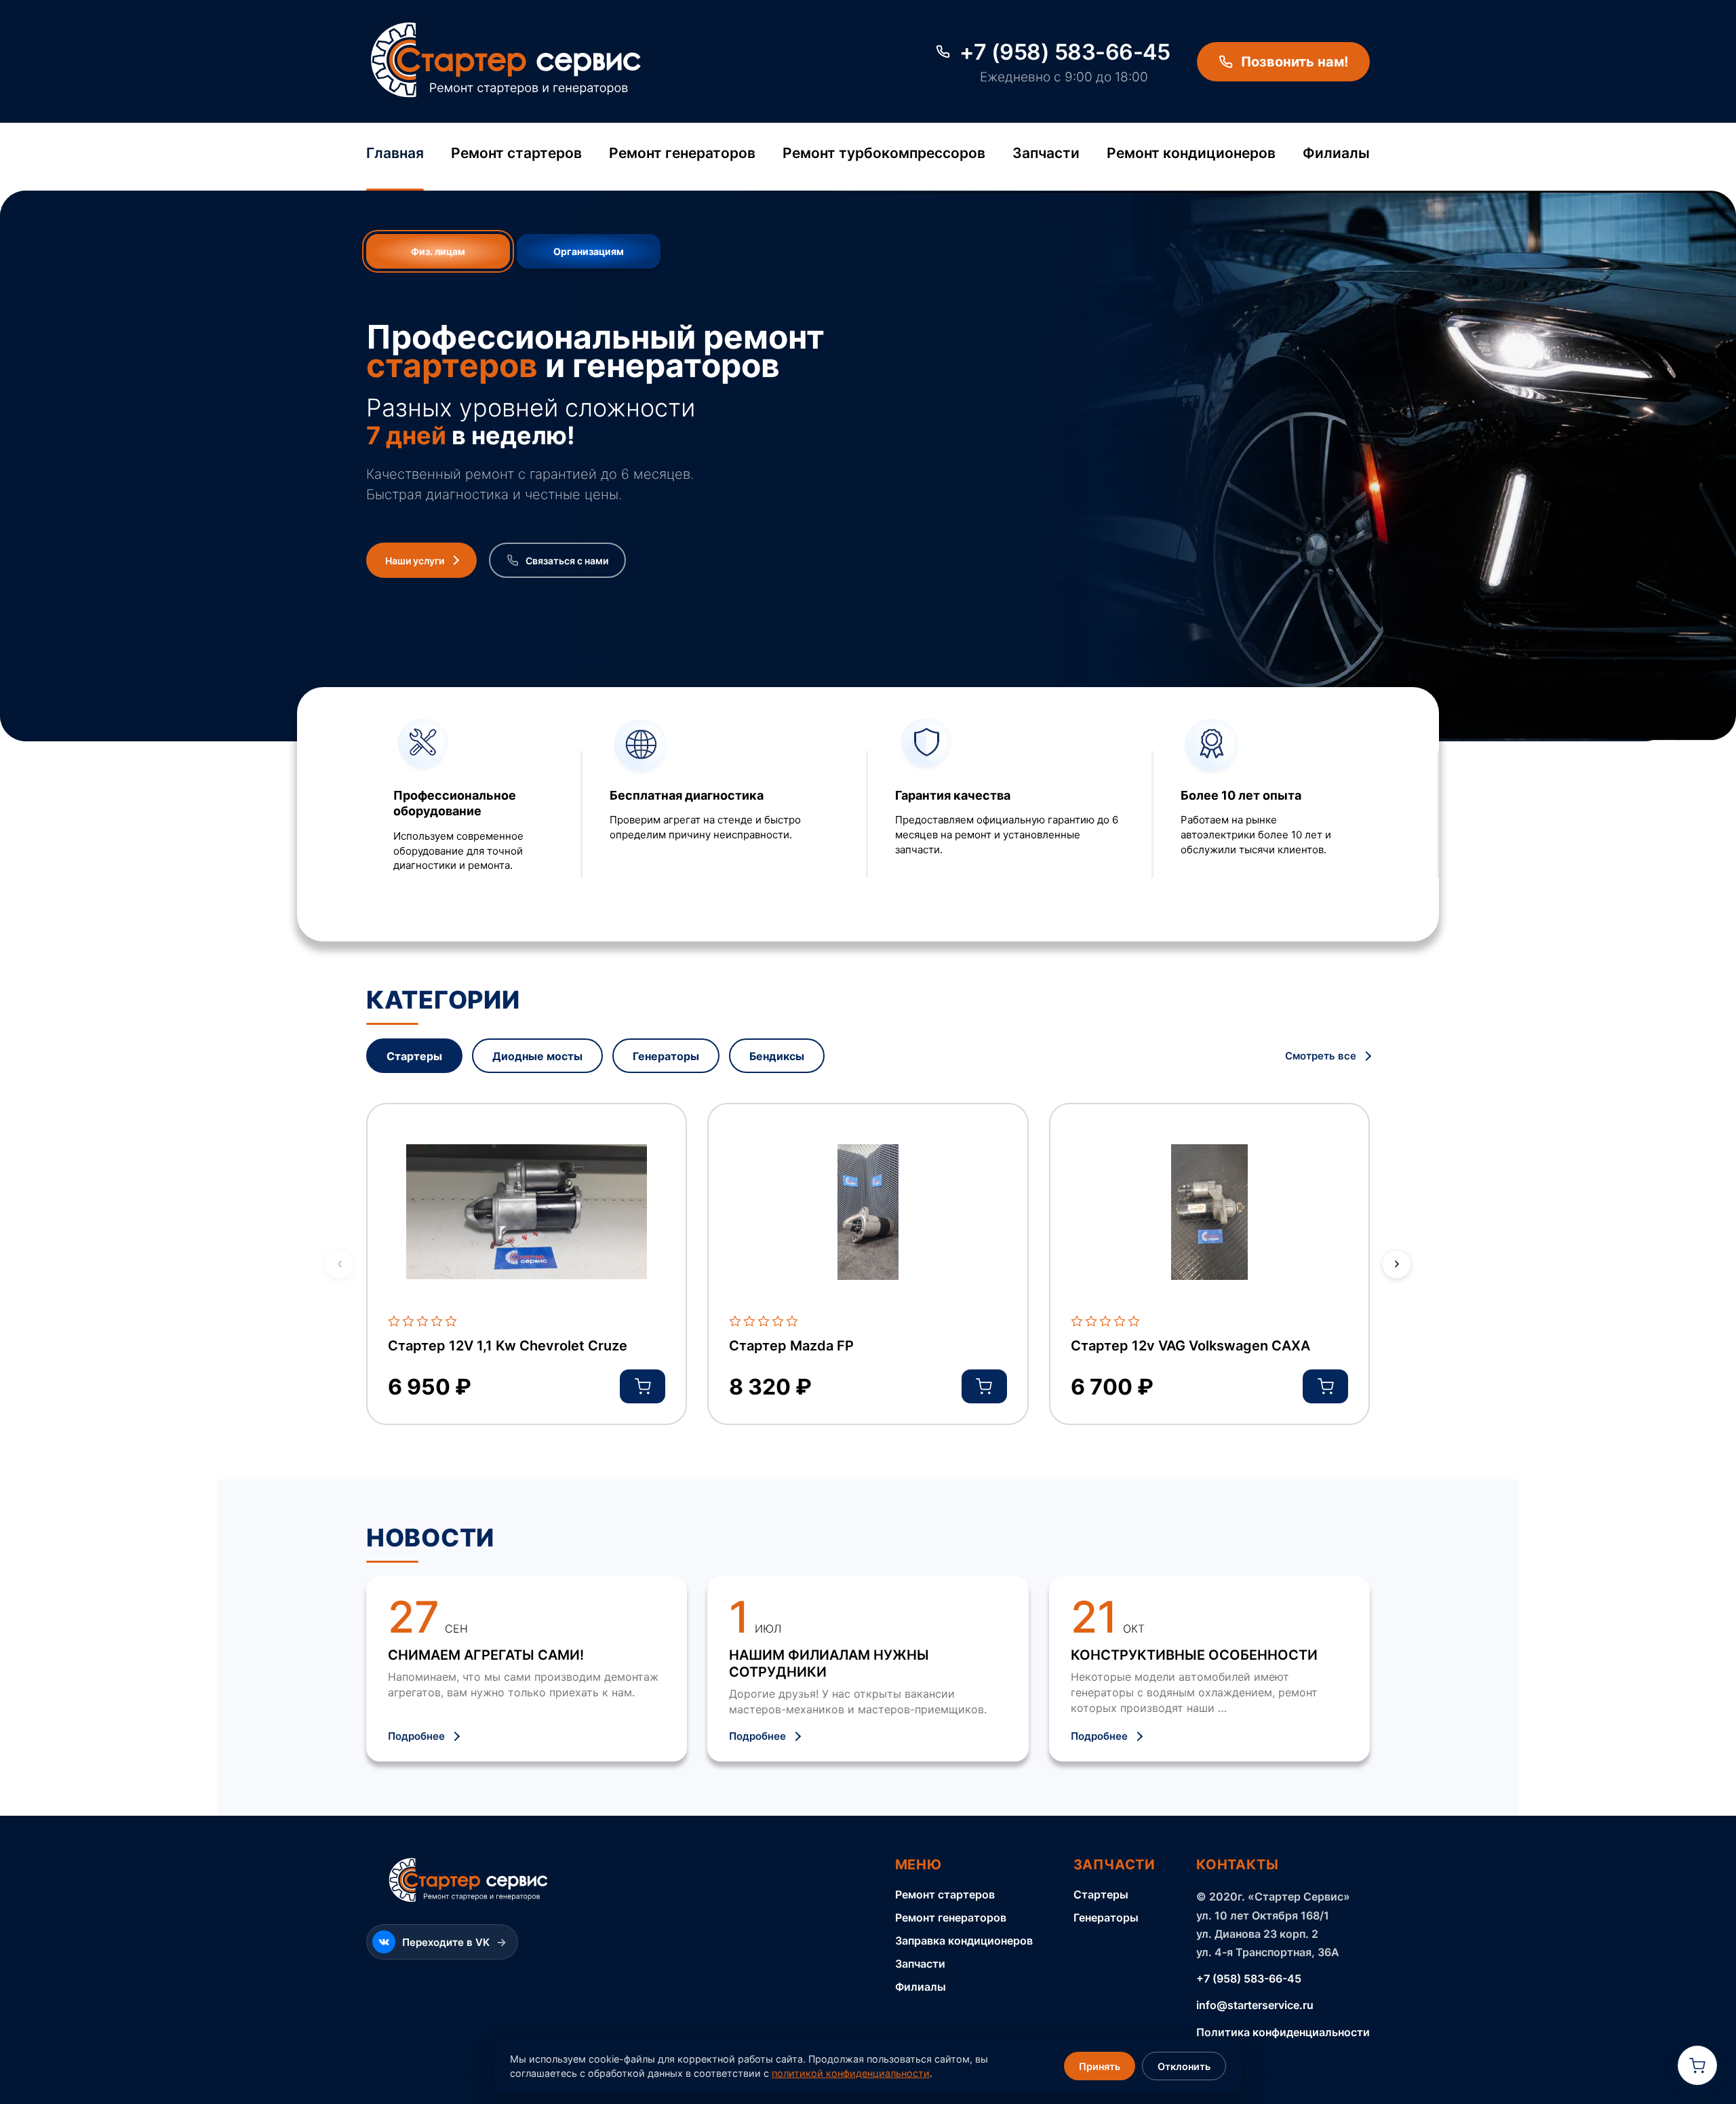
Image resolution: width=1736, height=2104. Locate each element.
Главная (395, 153)
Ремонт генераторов (682, 153)
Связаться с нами (567, 561)
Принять (1100, 2066)
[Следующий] (1397, 1264)
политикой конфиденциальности (851, 2073)
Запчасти (1046, 153)
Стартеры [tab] (414, 1056)
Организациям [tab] (589, 251)
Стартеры (1101, 1894)
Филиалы (1336, 153)
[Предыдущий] (339, 1264)
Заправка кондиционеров (964, 1941)
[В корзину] (643, 1386)
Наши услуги (415, 561)
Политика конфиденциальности (1283, 2032)
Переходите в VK (454, 1942)
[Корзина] (1697, 2065)
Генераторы (1106, 1917)
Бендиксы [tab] (777, 1056)
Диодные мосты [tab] (537, 1056)
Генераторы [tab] (666, 1056)
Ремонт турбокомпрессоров (884, 153)
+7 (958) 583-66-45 (1249, 1979)
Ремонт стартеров (516, 153)
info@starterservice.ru (1255, 2005)
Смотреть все (1322, 1056)
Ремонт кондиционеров (1191, 153)
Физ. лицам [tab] (438, 251)
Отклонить (1184, 2066)
